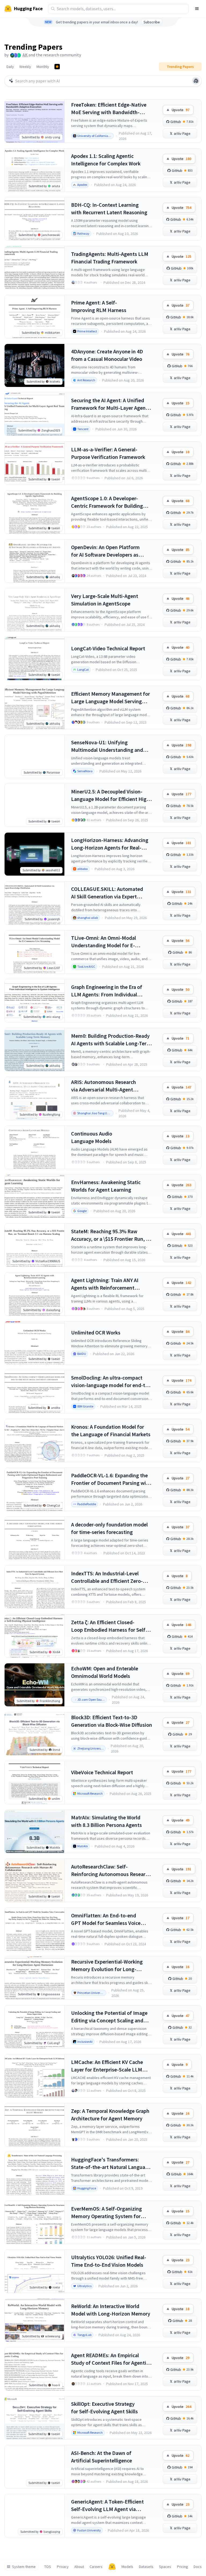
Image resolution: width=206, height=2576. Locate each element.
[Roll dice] (196, 81)
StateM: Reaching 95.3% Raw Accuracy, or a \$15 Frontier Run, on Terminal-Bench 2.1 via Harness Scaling (111, 1235)
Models (127, 2567)
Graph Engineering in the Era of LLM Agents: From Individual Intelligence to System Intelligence (111, 991)
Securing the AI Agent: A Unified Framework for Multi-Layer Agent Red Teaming (109, 404)
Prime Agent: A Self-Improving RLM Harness (99, 306)
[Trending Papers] (57, 67)
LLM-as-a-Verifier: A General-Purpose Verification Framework (108, 453)
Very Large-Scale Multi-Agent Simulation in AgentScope (105, 600)
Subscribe (152, 22)
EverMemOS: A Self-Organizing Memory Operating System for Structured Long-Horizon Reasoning (106, 2213)
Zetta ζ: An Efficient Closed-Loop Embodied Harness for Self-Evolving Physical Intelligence (109, 1626)
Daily (10, 67)
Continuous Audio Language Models (92, 1137)
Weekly (25, 67)
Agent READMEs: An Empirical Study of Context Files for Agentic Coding (110, 2359)
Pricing (183, 2567)
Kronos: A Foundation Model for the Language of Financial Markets (111, 1430)
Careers (96, 2567)
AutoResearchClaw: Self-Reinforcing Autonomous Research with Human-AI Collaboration (111, 1871)
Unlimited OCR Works (96, 1332)
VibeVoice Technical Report (102, 1772)
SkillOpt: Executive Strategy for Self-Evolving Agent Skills (104, 2408)
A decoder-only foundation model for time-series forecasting (109, 1528)
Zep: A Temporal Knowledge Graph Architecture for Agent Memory (110, 2115)
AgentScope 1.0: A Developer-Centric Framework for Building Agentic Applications (107, 502)
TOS (48, 2567)
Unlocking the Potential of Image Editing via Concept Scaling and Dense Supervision (109, 2017)
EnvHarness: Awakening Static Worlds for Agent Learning (106, 1186)
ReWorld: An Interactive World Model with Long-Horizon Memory (111, 2310)
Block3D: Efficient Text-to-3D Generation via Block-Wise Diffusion (112, 1721)
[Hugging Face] (112, 2567)
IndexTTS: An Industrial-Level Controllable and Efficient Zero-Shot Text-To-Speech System (107, 1577)
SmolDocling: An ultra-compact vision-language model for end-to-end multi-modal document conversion (111, 1382)
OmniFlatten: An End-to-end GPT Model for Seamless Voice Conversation (106, 1919)
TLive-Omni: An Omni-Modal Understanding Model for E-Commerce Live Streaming (104, 942)
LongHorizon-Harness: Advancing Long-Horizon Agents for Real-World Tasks (110, 844)
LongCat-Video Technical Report (108, 648)
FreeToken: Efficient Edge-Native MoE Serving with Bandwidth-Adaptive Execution (109, 109)
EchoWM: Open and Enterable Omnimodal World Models (105, 1672)
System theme (24, 2567)
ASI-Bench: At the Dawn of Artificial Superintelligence (102, 2457)
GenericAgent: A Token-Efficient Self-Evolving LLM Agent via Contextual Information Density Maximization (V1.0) (108, 2506)
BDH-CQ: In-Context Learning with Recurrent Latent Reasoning (109, 208)
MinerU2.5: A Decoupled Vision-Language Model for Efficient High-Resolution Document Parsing (111, 795)
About (79, 2567)
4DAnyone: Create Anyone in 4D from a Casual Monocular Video (107, 355)
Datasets (146, 2567)
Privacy (63, 2567)
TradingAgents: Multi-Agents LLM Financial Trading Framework (110, 258)
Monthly (43, 67)
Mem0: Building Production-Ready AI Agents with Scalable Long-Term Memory (111, 1040)
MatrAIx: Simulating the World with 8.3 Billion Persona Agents (106, 1821)
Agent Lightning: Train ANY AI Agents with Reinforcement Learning (105, 1284)
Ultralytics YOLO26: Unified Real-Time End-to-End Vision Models (109, 2261)
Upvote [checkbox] (181, 110)
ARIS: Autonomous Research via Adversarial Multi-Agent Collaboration (104, 1086)
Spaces (165, 2567)
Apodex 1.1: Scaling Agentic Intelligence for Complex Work (106, 160)
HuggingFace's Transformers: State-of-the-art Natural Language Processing (111, 2163)
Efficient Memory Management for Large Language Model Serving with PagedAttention (111, 698)
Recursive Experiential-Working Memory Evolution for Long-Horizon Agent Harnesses (107, 1966)
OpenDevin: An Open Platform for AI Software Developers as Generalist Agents (105, 551)
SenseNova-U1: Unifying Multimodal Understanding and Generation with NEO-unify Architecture (107, 746)
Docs (198, 2567)
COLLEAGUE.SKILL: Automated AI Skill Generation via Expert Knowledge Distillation (107, 893)
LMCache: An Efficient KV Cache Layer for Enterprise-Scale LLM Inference (107, 2066)
